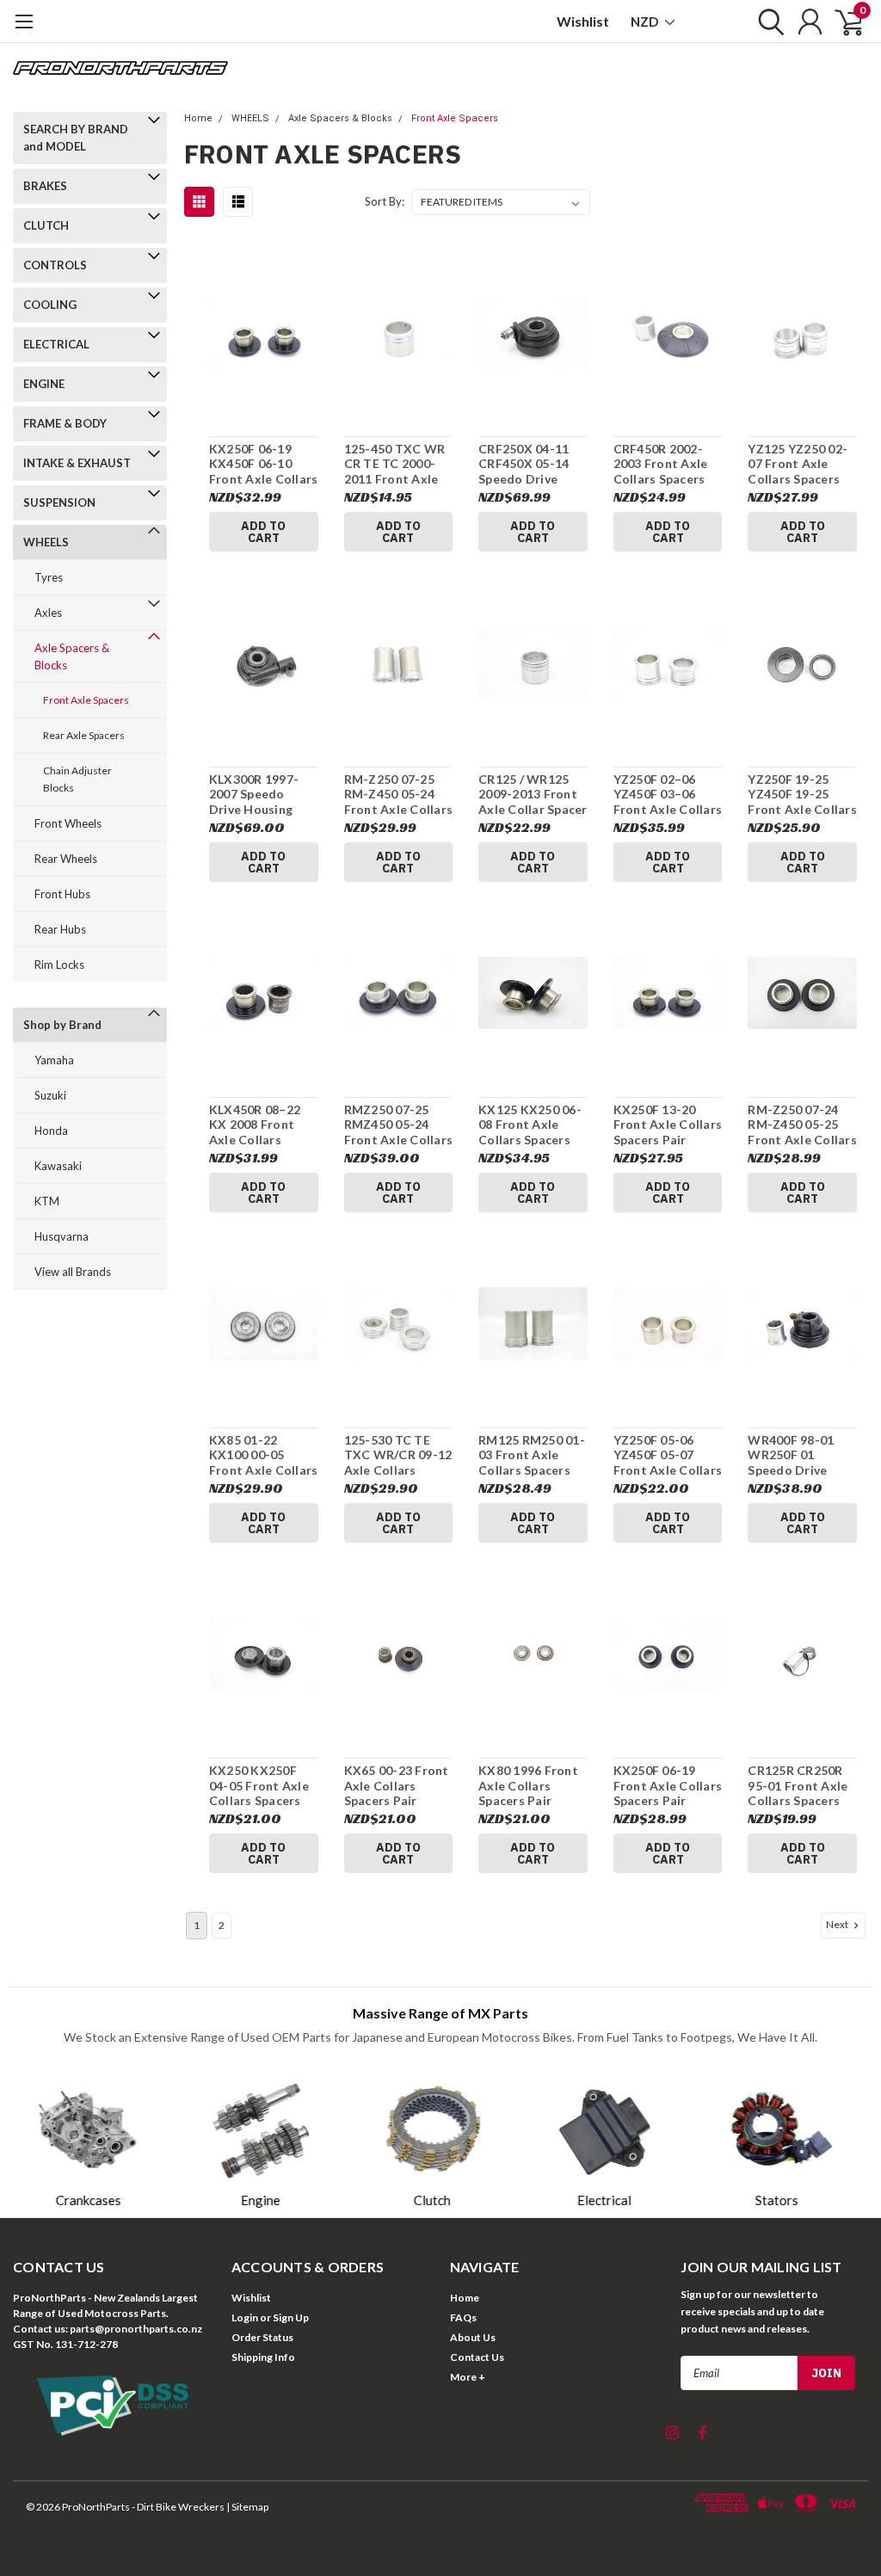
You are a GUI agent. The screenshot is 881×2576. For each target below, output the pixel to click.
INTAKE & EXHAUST (77, 463)
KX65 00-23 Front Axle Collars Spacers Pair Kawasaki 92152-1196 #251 (397, 1786)
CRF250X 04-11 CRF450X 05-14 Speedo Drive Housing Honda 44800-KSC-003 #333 (524, 464)
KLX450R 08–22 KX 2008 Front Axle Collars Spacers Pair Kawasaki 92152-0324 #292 (259, 1125)
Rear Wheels (66, 859)
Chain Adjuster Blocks (77, 779)
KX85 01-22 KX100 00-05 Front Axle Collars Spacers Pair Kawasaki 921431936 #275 (264, 1455)
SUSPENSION (59, 502)
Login (245, 2317)
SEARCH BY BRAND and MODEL (76, 138)
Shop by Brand (62, 1025)
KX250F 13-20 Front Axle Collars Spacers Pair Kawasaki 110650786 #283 (668, 1125)
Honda (51, 1131)
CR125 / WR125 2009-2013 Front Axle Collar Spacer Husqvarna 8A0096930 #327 (533, 795)
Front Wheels (68, 823)
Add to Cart (263, 532)
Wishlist (583, 21)
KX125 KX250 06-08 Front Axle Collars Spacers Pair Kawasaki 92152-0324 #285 (530, 1125)
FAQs (463, 2317)
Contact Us (477, 2357)
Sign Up (291, 2317)
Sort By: (385, 201)
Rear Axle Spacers (84, 735)
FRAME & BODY (65, 423)
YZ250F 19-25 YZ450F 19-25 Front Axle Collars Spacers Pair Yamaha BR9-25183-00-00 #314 (802, 795)
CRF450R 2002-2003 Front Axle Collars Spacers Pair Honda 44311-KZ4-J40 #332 (661, 464)
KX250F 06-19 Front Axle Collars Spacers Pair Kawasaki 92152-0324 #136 (668, 1786)
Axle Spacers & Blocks (72, 656)
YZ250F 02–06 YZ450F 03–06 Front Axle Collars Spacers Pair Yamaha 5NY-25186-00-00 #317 (668, 795)
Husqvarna (62, 1236)
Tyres (49, 577)
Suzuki (50, 1095)
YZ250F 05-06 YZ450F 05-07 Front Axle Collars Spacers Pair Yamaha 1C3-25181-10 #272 (668, 1455)
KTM (47, 1201)
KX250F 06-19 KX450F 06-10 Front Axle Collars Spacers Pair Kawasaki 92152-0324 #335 (264, 464)
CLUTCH (46, 225)
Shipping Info (263, 2357)
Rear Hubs (60, 929)
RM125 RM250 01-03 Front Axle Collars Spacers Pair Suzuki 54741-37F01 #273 (533, 1455)
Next (838, 1924)
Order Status (262, 2337)
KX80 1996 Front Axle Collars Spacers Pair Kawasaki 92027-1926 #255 (529, 1786)
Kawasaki (58, 1166)
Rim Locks (59, 964)
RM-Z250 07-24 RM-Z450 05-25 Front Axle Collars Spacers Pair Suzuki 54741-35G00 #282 (802, 1125)
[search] (767, 22)
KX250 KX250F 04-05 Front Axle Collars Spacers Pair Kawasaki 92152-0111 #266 (259, 1786)
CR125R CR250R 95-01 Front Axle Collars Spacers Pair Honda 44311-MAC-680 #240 (798, 1786)
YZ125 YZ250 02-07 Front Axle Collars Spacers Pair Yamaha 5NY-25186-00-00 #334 (801, 464)
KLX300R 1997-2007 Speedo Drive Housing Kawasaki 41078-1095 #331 (259, 795)
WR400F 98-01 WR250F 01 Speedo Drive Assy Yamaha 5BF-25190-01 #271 (801, 1455)
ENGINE (44, 384)
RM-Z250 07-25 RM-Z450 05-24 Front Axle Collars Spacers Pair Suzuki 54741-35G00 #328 (399, 795)
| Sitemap (247, 2507)
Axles (48, 613)
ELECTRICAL (56, 344)
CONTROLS (55, 265)
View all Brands (73, 1272)
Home (198, 118)
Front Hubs (62, 894)
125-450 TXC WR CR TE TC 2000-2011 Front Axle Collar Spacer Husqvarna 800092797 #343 (395, 464)
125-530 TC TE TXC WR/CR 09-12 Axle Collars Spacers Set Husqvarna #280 (398, 1455)
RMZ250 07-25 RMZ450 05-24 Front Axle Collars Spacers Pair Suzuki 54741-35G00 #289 (399, 1125)
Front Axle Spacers (86, 700)
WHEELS (46, 542)
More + (468, 2377)
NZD (646, 22)
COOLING (50, 305)
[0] (842, 22)
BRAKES (45, 186)
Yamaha (54, 1060)
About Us (473, 2337)
